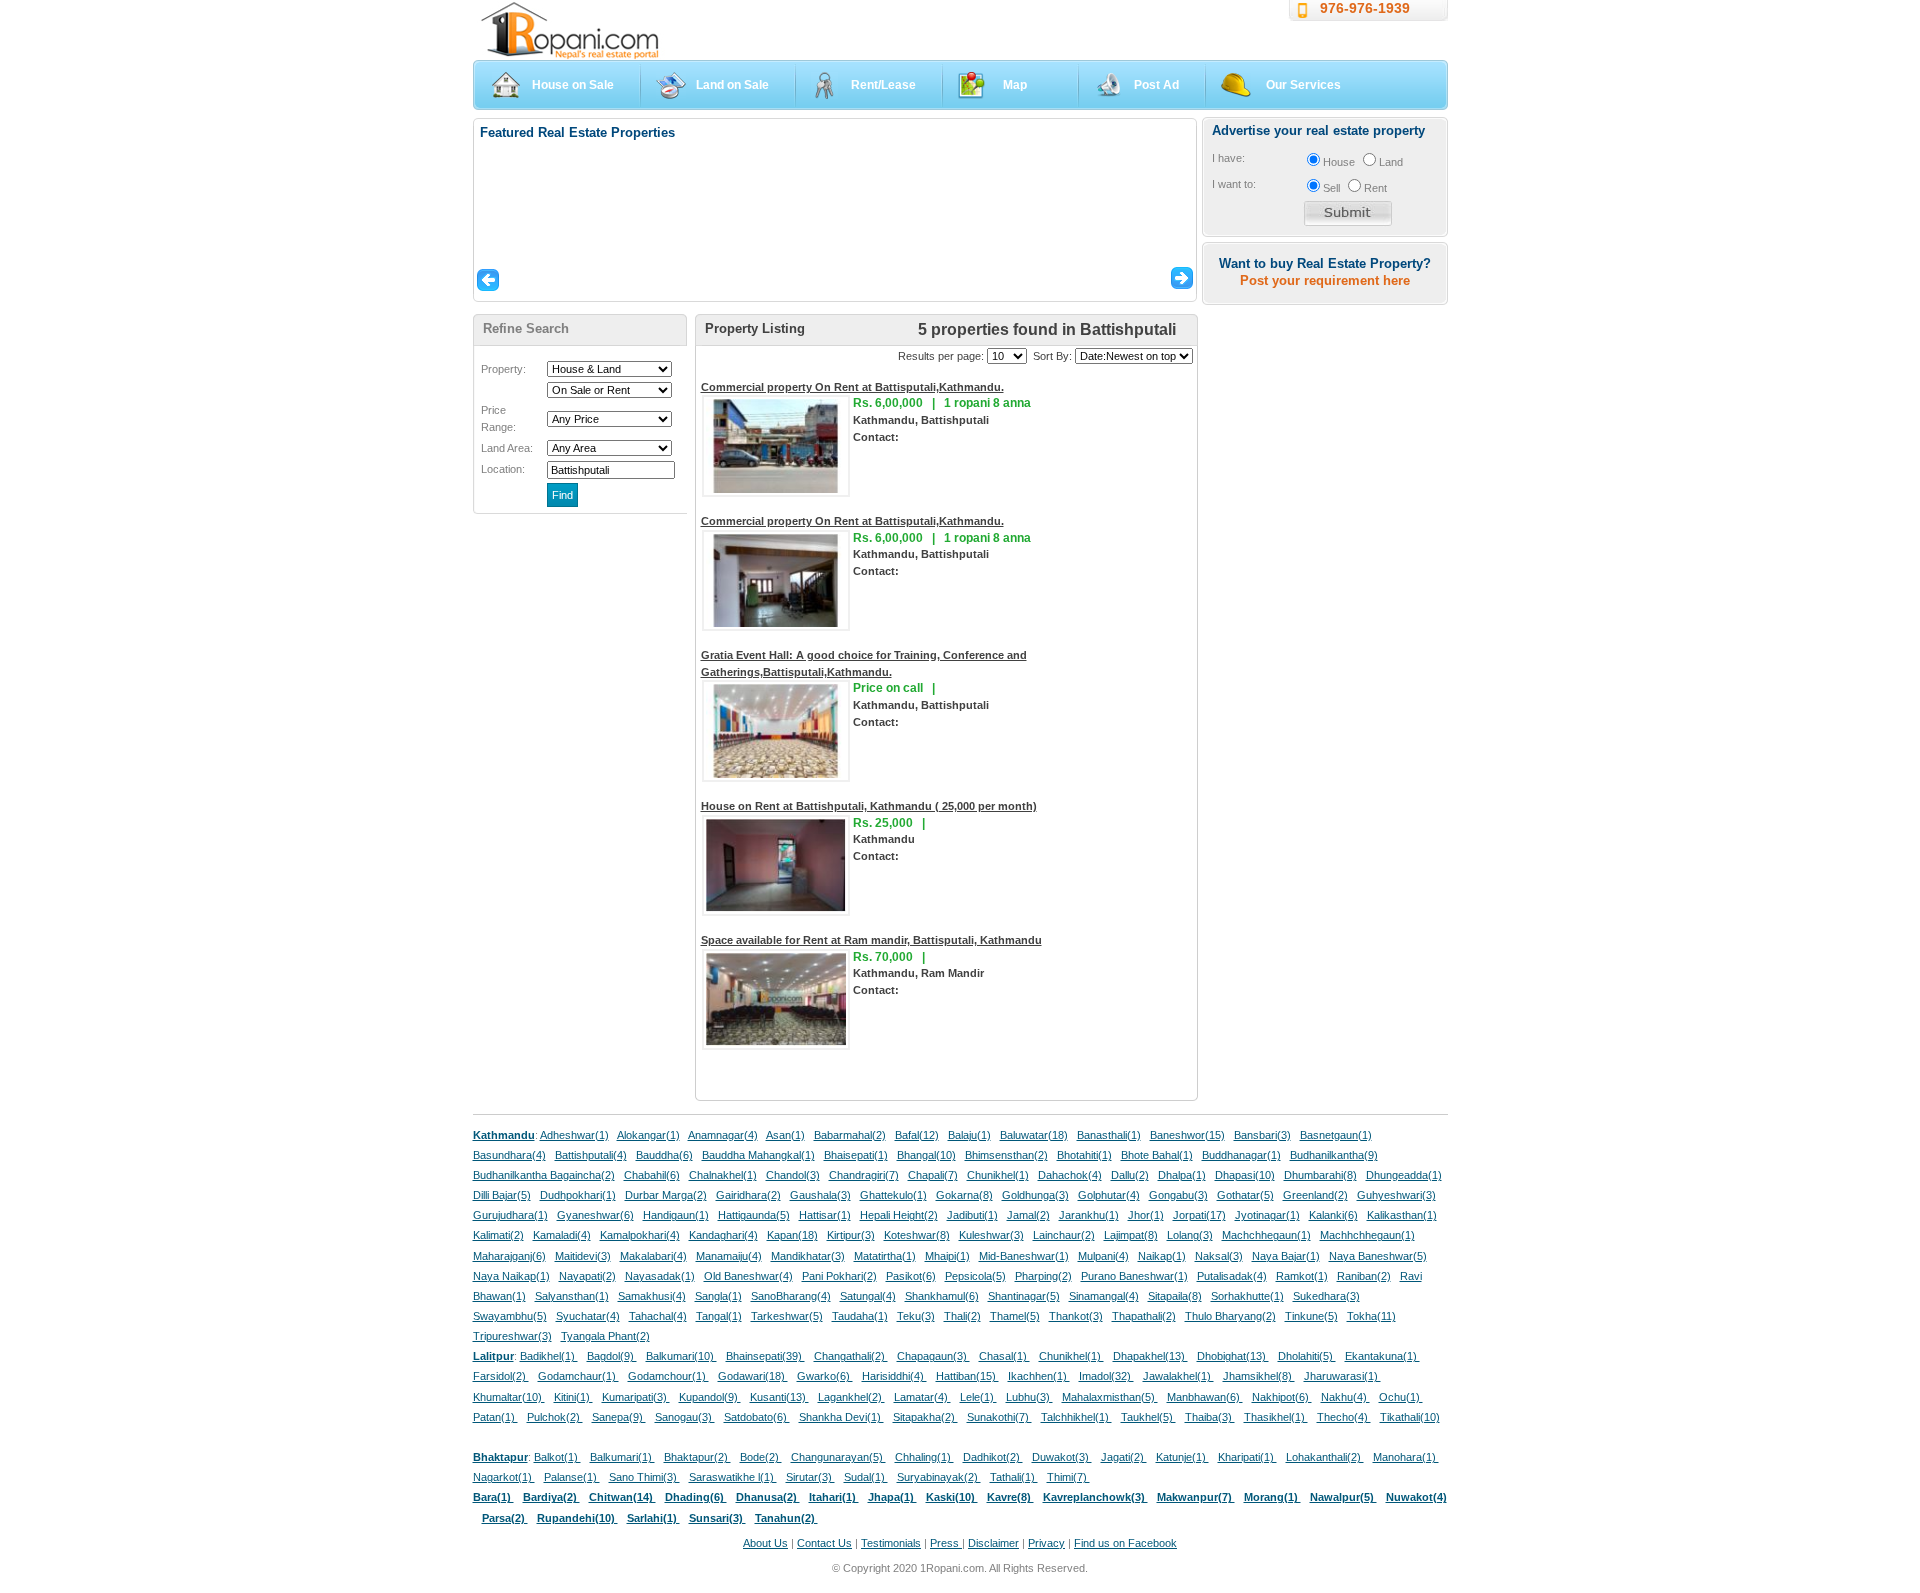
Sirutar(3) (810, 1477)
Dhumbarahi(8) (1320, 1175)
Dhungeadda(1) (1404, 1175)
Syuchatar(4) (588, 1316)
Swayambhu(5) (510, 1316)
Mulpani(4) (1103, 1256)
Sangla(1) (718, 1296)
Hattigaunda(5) (754, 1215)
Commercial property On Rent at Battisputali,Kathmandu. (852, 387)
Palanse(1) (572, 1477)
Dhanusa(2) (768, 1497)
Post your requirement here (1325, 280)
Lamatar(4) (922, 1397)
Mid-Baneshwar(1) (1024, 1256)
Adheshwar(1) (574, 1135)
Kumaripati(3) (636, 1397)
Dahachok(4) (1070, 1175)
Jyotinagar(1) (1267, 1215)
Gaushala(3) (820, 1195)
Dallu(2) (1130, 1175)
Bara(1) (493, 1497)
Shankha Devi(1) (841, 1417)
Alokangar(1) (648, 1135)
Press (946, 1543)
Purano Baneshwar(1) (1134, 1276)
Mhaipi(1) (947, 1256)
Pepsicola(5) (975, 1276)
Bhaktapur (500, 1457)
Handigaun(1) (676, 1215)
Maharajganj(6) (509, 1256)
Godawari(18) (753, 1376)
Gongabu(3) (1178, 1195)
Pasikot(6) (911, 1276)
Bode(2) (761, 1457)
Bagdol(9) (612, 1356)
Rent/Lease (883, 85)
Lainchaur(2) (1064, 1235)
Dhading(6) (696, 1497)
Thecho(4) (1344, 1417)
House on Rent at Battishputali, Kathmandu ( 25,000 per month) (869, 806)
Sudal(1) (866, 1477)
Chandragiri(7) (864, 1175)
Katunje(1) (1182, 1457)
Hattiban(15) (967, 1376)
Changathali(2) (851, 1356)
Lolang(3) (1190, 1235)
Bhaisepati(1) (856, 1155)
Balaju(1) (969, 1135)
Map (1015, 85)
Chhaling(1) (924, 1457)
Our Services (1303, 85)
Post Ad (1156, 85)
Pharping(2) (1043, 1276)
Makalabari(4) (653, 1256)
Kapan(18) (792, 1235)
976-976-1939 (1365, 8)
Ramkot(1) (1302, 1276)
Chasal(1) (1004, 1356)
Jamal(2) (1028, 1215)
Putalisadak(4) (1232, 1276)
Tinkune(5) (1311, 1316)
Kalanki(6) (1333, 1215)
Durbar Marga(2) (666, 1195)
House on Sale (573, 85)
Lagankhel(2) (851, 1397)
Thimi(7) (1068, 1477)
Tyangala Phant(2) (605, 1336)
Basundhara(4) (509, 1155)
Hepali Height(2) (899, 1215)
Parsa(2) (505, 1518)
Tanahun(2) (786, 1518)
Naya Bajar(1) (1286, 1256)
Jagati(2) (1124, 1457)
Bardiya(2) (551, 1497)
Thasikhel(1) (1276, 1417)
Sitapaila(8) (1175, 1296)
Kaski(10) (952, 1497)
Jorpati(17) (1199, 1215)
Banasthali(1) (1109, 1135)
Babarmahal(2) (850, 1135)
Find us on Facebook (1125, 1543)
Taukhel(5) (1148, 1417)
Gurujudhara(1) (510, 1215)
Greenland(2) (1315, 1195)
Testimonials (891, 1543)
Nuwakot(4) (1416, 1497)
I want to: (1234, 184)
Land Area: (507, 448)
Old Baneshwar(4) (748, 1276)
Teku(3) (916, 1316)
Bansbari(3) (1262, 1135)
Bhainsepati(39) (765, 1356)
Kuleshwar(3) (991, 1235)
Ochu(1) (1401, 1397)
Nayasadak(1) (660, 1276)
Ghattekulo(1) (893, 1195)
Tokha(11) (1371, 1316)
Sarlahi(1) (653, 1518)
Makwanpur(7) (1196, 1497)
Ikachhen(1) (1039, 1376)
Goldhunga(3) (1035, 1195)
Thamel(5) (1015, 1316)
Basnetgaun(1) (1336, 1135)
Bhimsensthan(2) (1006, 1155)
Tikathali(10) (1410, 1417)
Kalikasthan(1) (1402, 1215)
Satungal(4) (868, 1296)
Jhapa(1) (892, 1497)
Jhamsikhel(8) (1259, 1376)
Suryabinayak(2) (939, 1477)
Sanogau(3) (685, 1417)
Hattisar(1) (825, 1215)
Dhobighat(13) (1233, 1356)
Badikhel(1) (549, 1356)
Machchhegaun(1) (1266, 1235)
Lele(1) (978, 1397)
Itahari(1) (834, 1497)
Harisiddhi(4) (894, 1376)
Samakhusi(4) (652, 1296)
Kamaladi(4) (562, 1235)
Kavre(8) (1010, 1497)
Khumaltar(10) (509, 1397)
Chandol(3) (793, 1175)
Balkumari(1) (622, 1457)
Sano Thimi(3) (644, 1477)
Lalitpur (493, 1356)
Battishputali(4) (591, 1155)
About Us (765, 1543)
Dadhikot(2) (993, 1457)
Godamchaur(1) (578, 1376)
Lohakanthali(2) (1325, 1457)
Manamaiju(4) (729, 1256)
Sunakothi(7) (999, 1417)
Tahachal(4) (658, 1316)
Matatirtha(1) (885, 1256)
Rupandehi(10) (577, 1518)
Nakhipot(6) (1282, 1397)
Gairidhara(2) (748, 1195)
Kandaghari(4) (723, 1235)
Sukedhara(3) (1326, 1296)
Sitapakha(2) (925, 1417)
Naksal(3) (1219, 1256)
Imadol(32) (1106, 1376)
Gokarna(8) (964, 1195)
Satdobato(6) (757, 1417)
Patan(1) (495, 1417)
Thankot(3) (1076, 1316)
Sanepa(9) (619, 1417)
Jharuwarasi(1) (1342, 1376)
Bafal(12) (917, 1135)
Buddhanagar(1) (1241, 1155)
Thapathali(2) (1144, 1316)
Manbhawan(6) (1205, 1397)
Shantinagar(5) (1024, 1296)
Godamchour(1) (668, 1376)
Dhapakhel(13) (1150, 1356)
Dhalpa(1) (1182, 1175)
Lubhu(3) (1029, 1397)
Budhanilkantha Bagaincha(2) (544, 1175)
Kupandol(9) (710, 1397)
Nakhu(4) (1345, 1397)
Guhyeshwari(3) (1396, 1195)
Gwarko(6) (825, 1376)
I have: (1228, 158)
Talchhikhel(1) (1076, 1417)
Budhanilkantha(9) (1334, 1155)
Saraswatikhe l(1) (733, 1477)
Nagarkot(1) (504, 1477)
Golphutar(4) (1109, 1195)
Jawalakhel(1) (1178, 1376)
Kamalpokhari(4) (640, 1235)
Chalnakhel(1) (723, 1175)
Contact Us (824, 1543)
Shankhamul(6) (942, 1296)
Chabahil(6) (652, 1175)
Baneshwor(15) (1187, 1135)
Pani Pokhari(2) (839, 1276)
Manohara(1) (1406, 1457)
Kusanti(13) (779, 1397)
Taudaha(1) (860, 1316)
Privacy (1046, 1543)
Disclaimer (993, 1543)
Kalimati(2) (498, 1235)
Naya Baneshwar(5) (1378, 1256)
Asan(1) (785, 1135)
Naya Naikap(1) (511, 1276)
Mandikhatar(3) (808, 1256)
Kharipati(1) (1247, 1457)
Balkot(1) (557, 1457)
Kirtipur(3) (851, 1235)
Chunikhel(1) (998, 1175)
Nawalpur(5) (1343, 1497)
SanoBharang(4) (791, 1296)
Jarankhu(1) (1089, 1215)
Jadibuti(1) (972, 1215)
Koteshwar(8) (917, 1235)
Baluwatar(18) (1034, 1135)
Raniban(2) (1364, 1276)
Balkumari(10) (681, 1356)
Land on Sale (732, 85)
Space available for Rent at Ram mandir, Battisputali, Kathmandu (871, 940)
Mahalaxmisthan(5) (1110, 1397)
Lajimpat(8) (1131, 1235)
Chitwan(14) (622, 1497)
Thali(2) (962, 1316)
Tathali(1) (1014, 1477)
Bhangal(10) (926, 1155)
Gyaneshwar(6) (595, 1215)
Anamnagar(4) (723, 1135)
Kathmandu (504, 1135)
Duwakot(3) (1062, 1457)
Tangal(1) (719, 1316)
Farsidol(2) (501, 1376)
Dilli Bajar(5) (502, 1195)
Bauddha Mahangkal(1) (758, 1155)
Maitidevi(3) (583, 1256)
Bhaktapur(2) (697, 1457)
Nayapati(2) (587, 1276)
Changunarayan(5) (838, 1457)
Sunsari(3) (717, 1518)
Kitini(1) (573, 1397)
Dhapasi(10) (1245, 1175)
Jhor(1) (1146, 1215)
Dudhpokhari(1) (578, 1195)
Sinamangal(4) (1104, 1296)
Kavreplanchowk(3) (1095, 1497)
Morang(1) (1272, 1497)
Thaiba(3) (1210, 1417)
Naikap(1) (1162, 1256)
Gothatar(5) (1245, 1195)
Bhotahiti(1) (1084, 1155)
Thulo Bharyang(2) (1230, 1316)
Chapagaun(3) (933, 1356)
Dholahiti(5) (1307, 1356)
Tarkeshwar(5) (787, 1316)
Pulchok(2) (555, 1417)
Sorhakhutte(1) (1247, 1296)
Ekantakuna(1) (1382, 1356)
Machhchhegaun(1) (1367, 1235)
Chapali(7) (933, 1175)
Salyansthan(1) (572, 1296)
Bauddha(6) (664, 1155)
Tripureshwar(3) (512, 1336)
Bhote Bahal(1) (1157, 1155)
